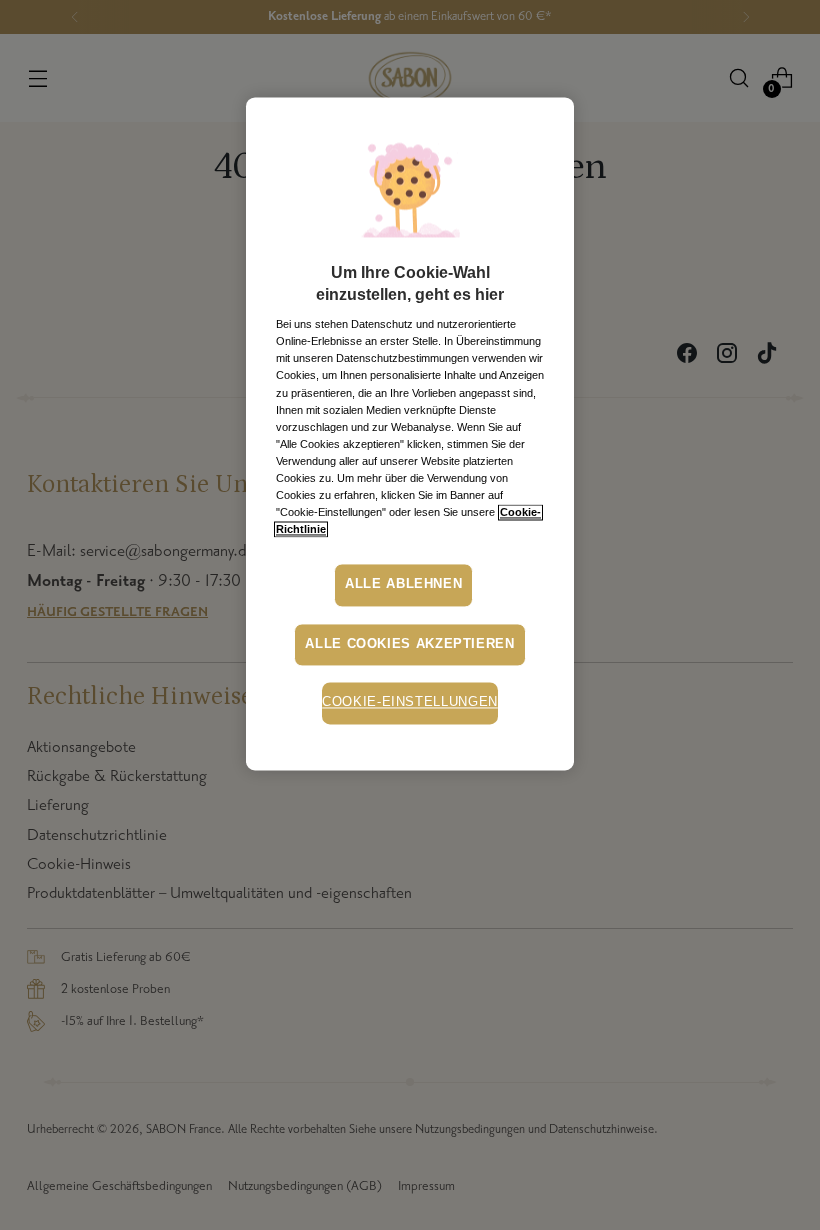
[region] (410, 433)
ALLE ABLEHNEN (403, 585)
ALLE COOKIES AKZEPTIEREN (409, 644)
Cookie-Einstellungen (410, 703)
